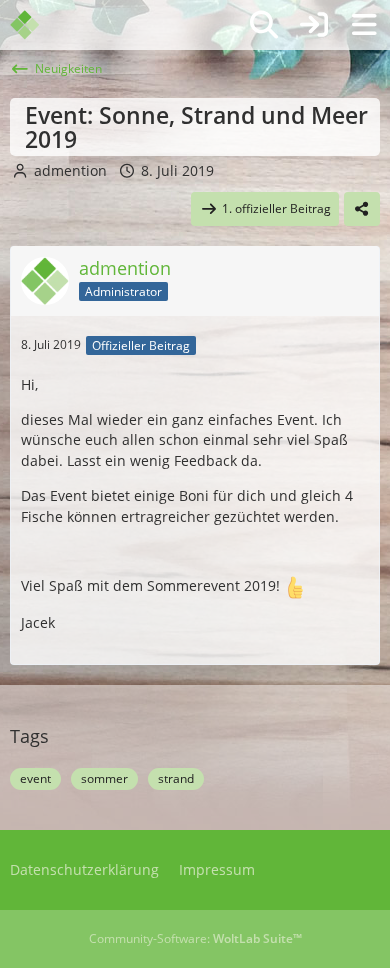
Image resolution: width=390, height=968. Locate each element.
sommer (104, 778)
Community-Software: (195, 938)
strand (176, 778)
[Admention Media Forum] (37, 25)
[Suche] (264, 25)
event (35, 778)
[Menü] (364, 25)
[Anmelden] (314, 25)
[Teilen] (362, 209)
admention (70, 170)
